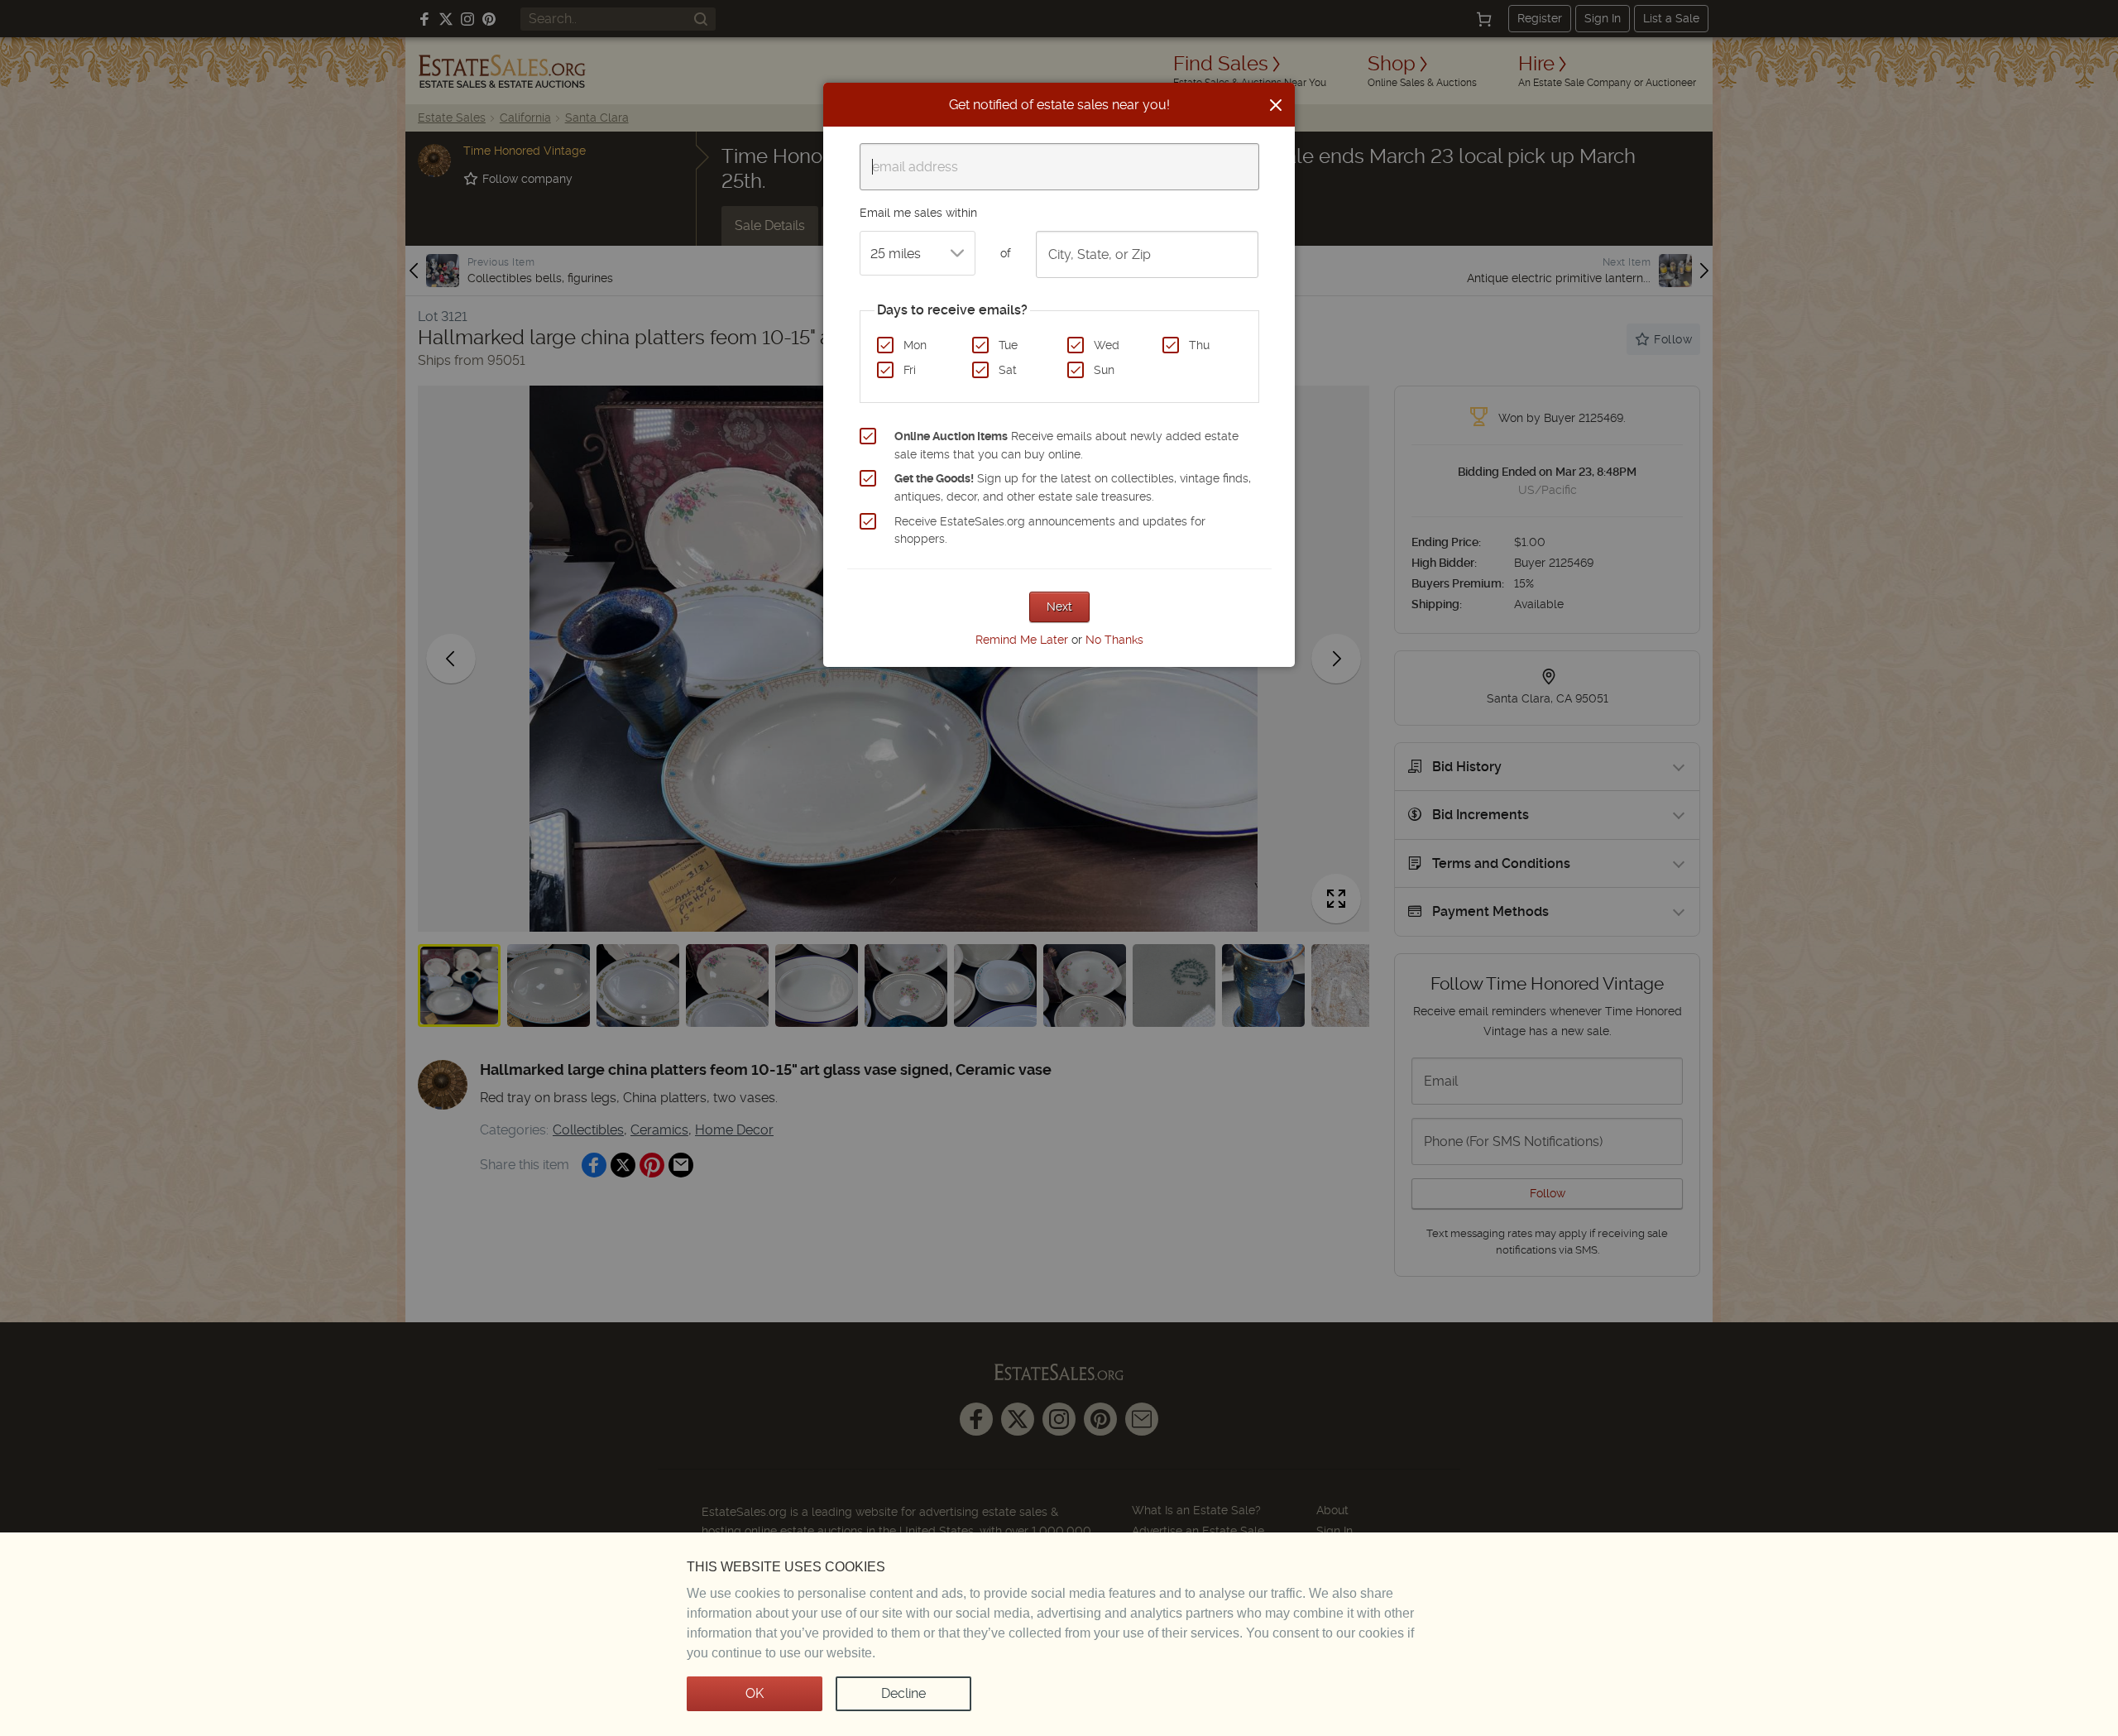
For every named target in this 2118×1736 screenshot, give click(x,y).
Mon (915, 345)
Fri (910, 370)
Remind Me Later (1022, 640)
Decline (903, 1693)
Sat (1008, 370)
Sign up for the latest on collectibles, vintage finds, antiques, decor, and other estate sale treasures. (1073, 487)
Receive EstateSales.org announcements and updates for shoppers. (1050, 530)
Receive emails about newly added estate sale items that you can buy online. (1066, 445)
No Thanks (1114, 640)
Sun (1104, 370)
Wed (1107, 345)
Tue (1008, 345)
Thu (1199, 345)
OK (755, 1693)
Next (1059, 607)
